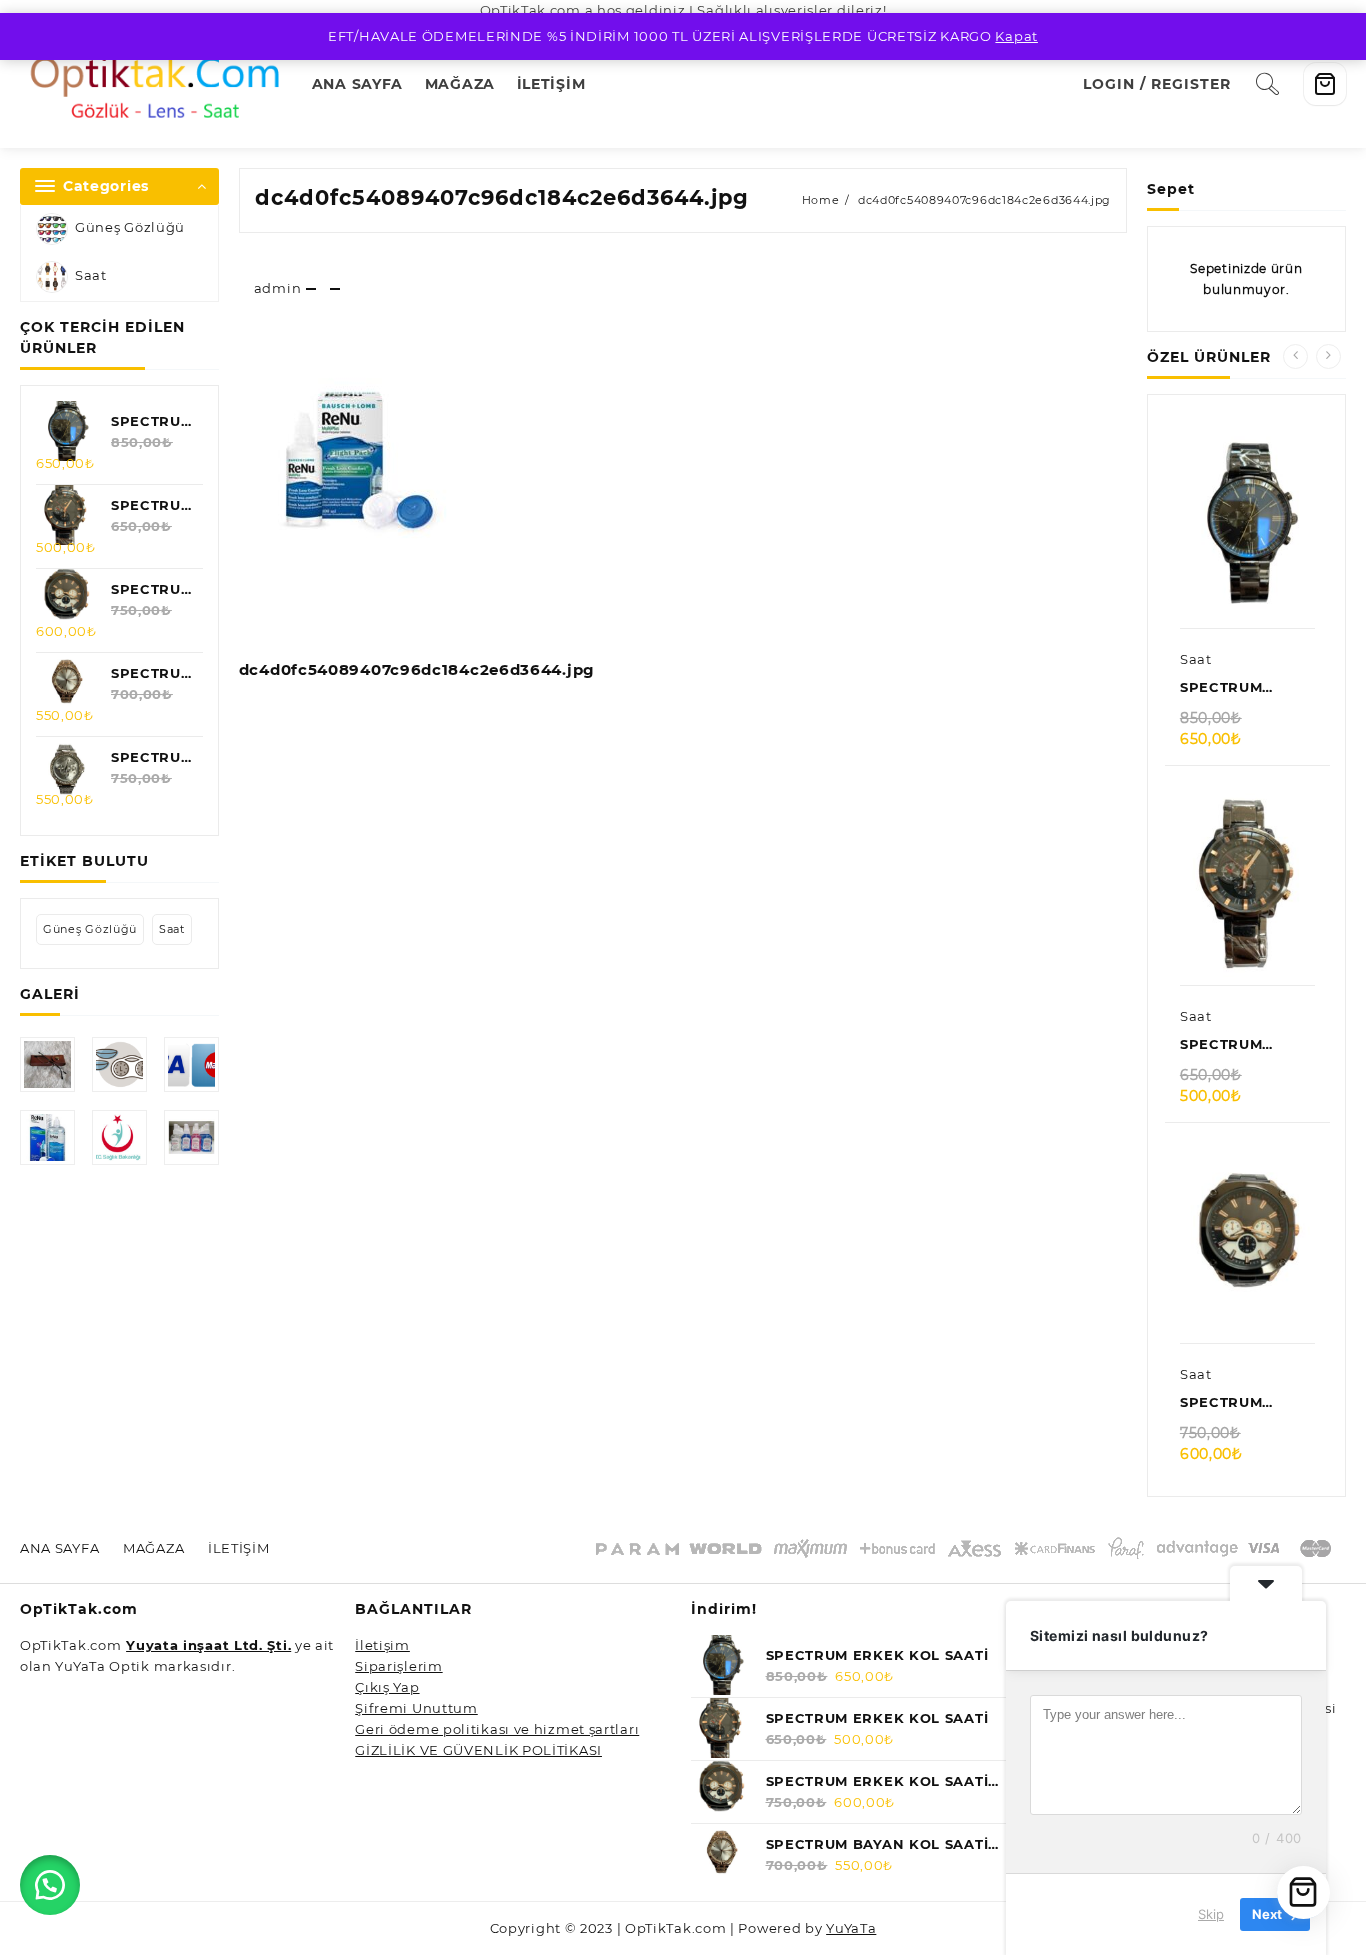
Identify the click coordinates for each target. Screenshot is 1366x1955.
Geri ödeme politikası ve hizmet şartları (497, 1729)
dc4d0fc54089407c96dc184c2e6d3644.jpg (502, 197)
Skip (1211, 1914)
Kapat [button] (1016, 36)
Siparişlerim (398, 1666)
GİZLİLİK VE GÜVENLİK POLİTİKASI (478, 1750)
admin (278, 288)
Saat (91, 275)
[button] (50, 1885)
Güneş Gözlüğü (130, 227)
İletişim (382, 1645)
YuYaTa (851, 1928)
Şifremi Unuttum (416, 1708)
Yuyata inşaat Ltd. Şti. (208, 1645)
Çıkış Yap (387, 1687)
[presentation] (1295, 356)
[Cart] (1325, 84)
